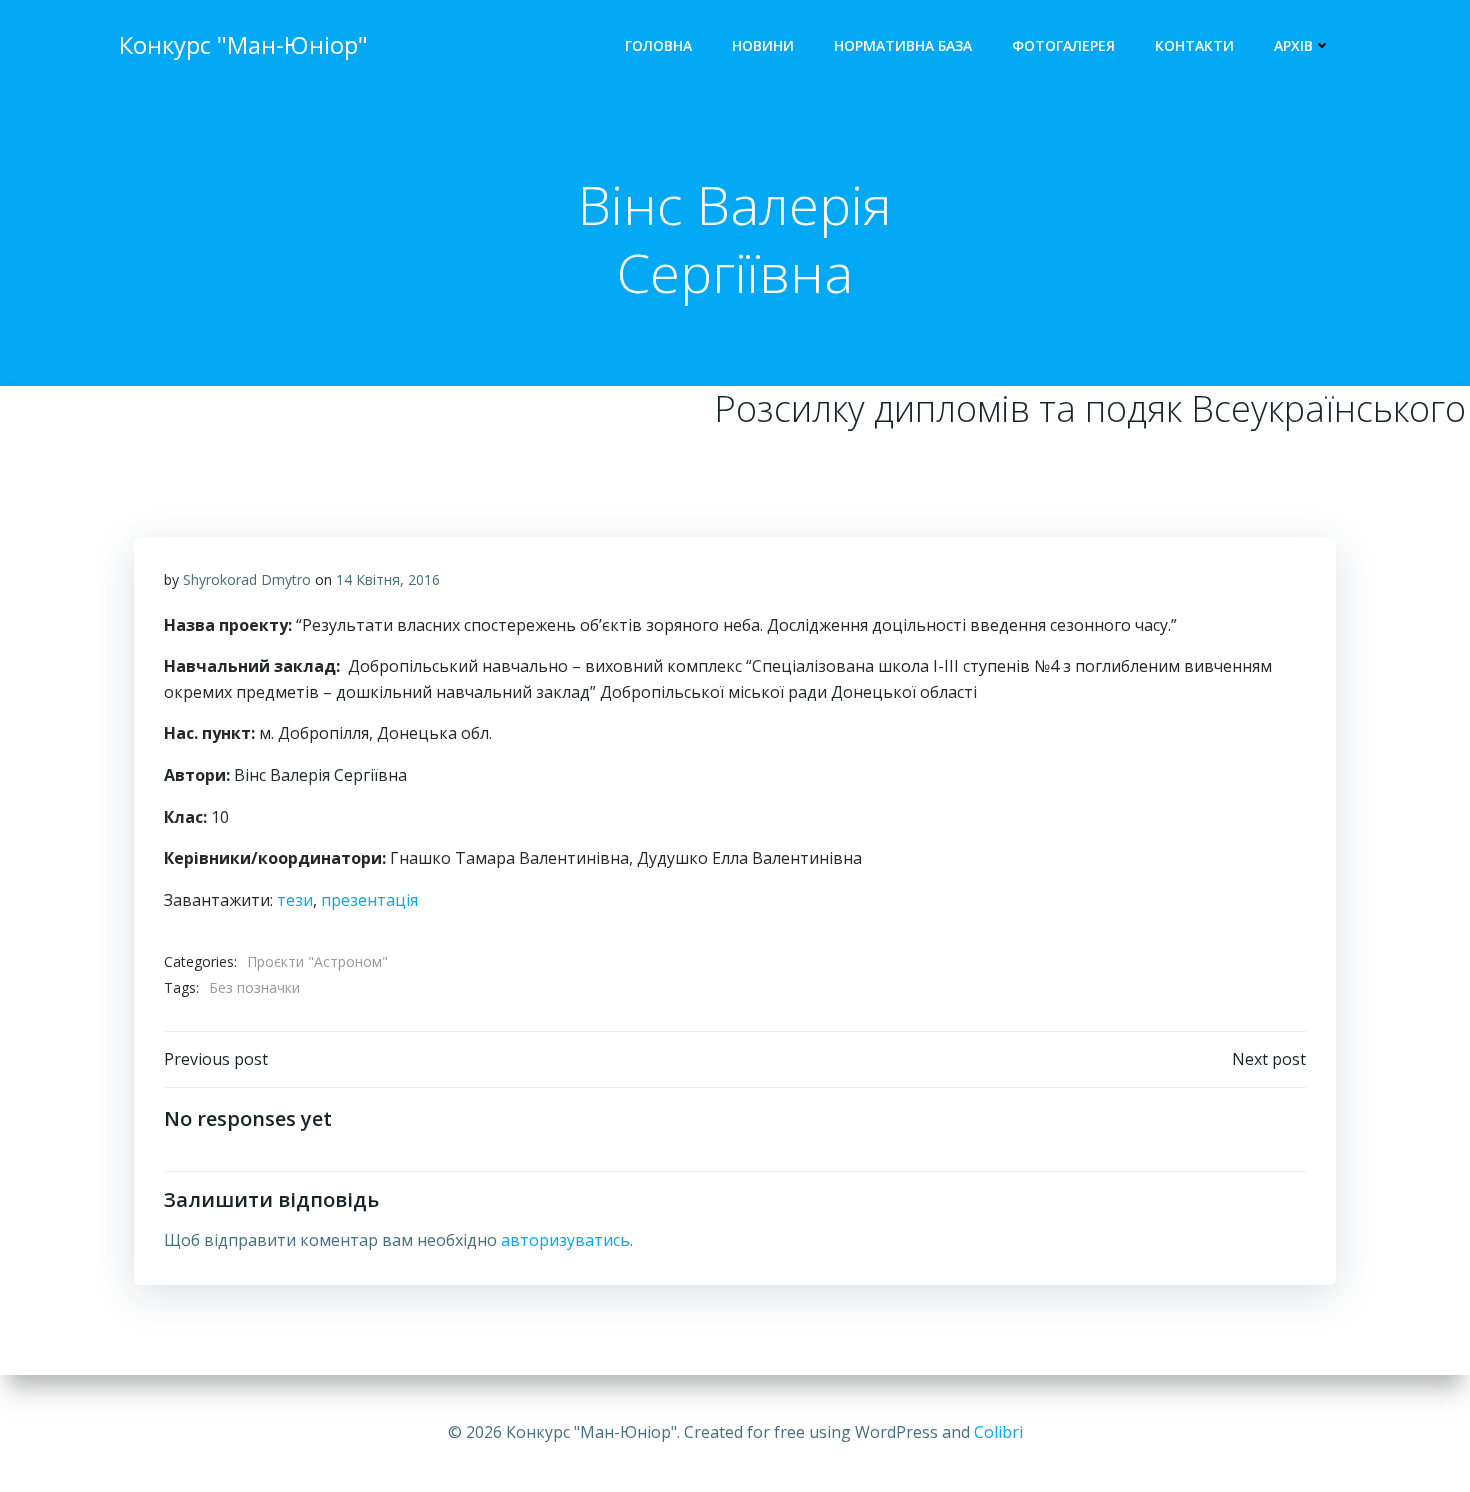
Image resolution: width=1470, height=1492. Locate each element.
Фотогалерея (1063, 45)
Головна (658, 45)
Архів (1293, 45)
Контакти (1194, 45)
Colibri (998, 1432)
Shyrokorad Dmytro (247, 579)
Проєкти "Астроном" (317, 961)
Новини (763, 45)
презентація (369, 900)
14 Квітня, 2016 (388, 579)
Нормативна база (903, 45)
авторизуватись (565, 1240)
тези (295, 900)
